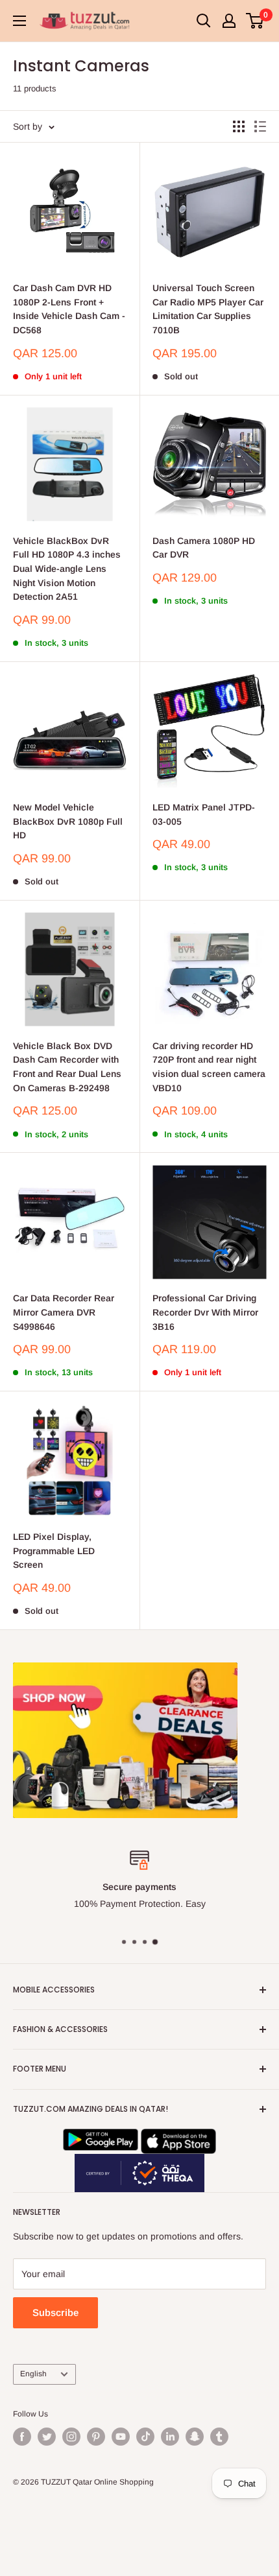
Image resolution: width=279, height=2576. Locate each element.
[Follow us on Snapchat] (195, 2437)
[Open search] (204, 21)
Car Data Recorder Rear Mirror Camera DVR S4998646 (64, 1312)
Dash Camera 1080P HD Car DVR (204, 548)
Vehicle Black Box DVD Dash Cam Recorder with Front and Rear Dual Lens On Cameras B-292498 (67, 1067)
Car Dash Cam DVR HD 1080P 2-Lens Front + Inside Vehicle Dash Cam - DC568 (69, 309)
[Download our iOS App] (178, 2137)
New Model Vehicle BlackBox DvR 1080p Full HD (68, 821)
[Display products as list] (260, 126)
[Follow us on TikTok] (145, 2437)
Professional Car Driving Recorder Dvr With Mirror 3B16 (205, 1312)
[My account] (229, 21)
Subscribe (55, 2312)
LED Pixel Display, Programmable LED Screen (54, 1551)
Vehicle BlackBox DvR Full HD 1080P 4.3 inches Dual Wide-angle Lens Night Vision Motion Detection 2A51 (67, 569)
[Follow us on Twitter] (47, 2437)
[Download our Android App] (101, 2137)
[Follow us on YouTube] (121, 2437)
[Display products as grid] (239, 126)
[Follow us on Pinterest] (96, 2437)
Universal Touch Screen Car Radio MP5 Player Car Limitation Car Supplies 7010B (208, 309)
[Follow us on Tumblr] (219, 2437)
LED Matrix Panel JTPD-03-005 (204, 814)
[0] (255, 21)
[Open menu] (19, 21)
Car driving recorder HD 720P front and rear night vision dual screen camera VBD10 (209, 1067)
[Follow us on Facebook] (22, 2437)
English (33, 2374)
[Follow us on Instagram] (71, 2437)
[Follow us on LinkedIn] (170, 2437)
